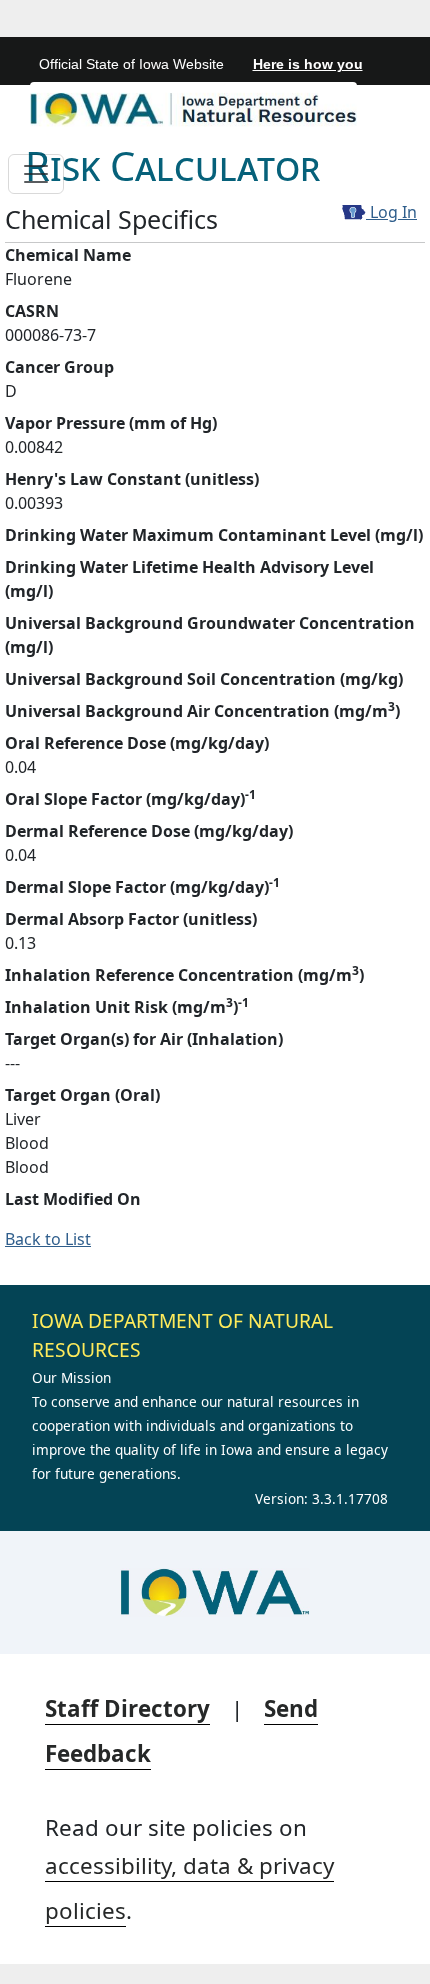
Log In (391, 212)
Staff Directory (127, 1708)
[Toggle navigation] (36, 174)
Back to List (48, 1239)
